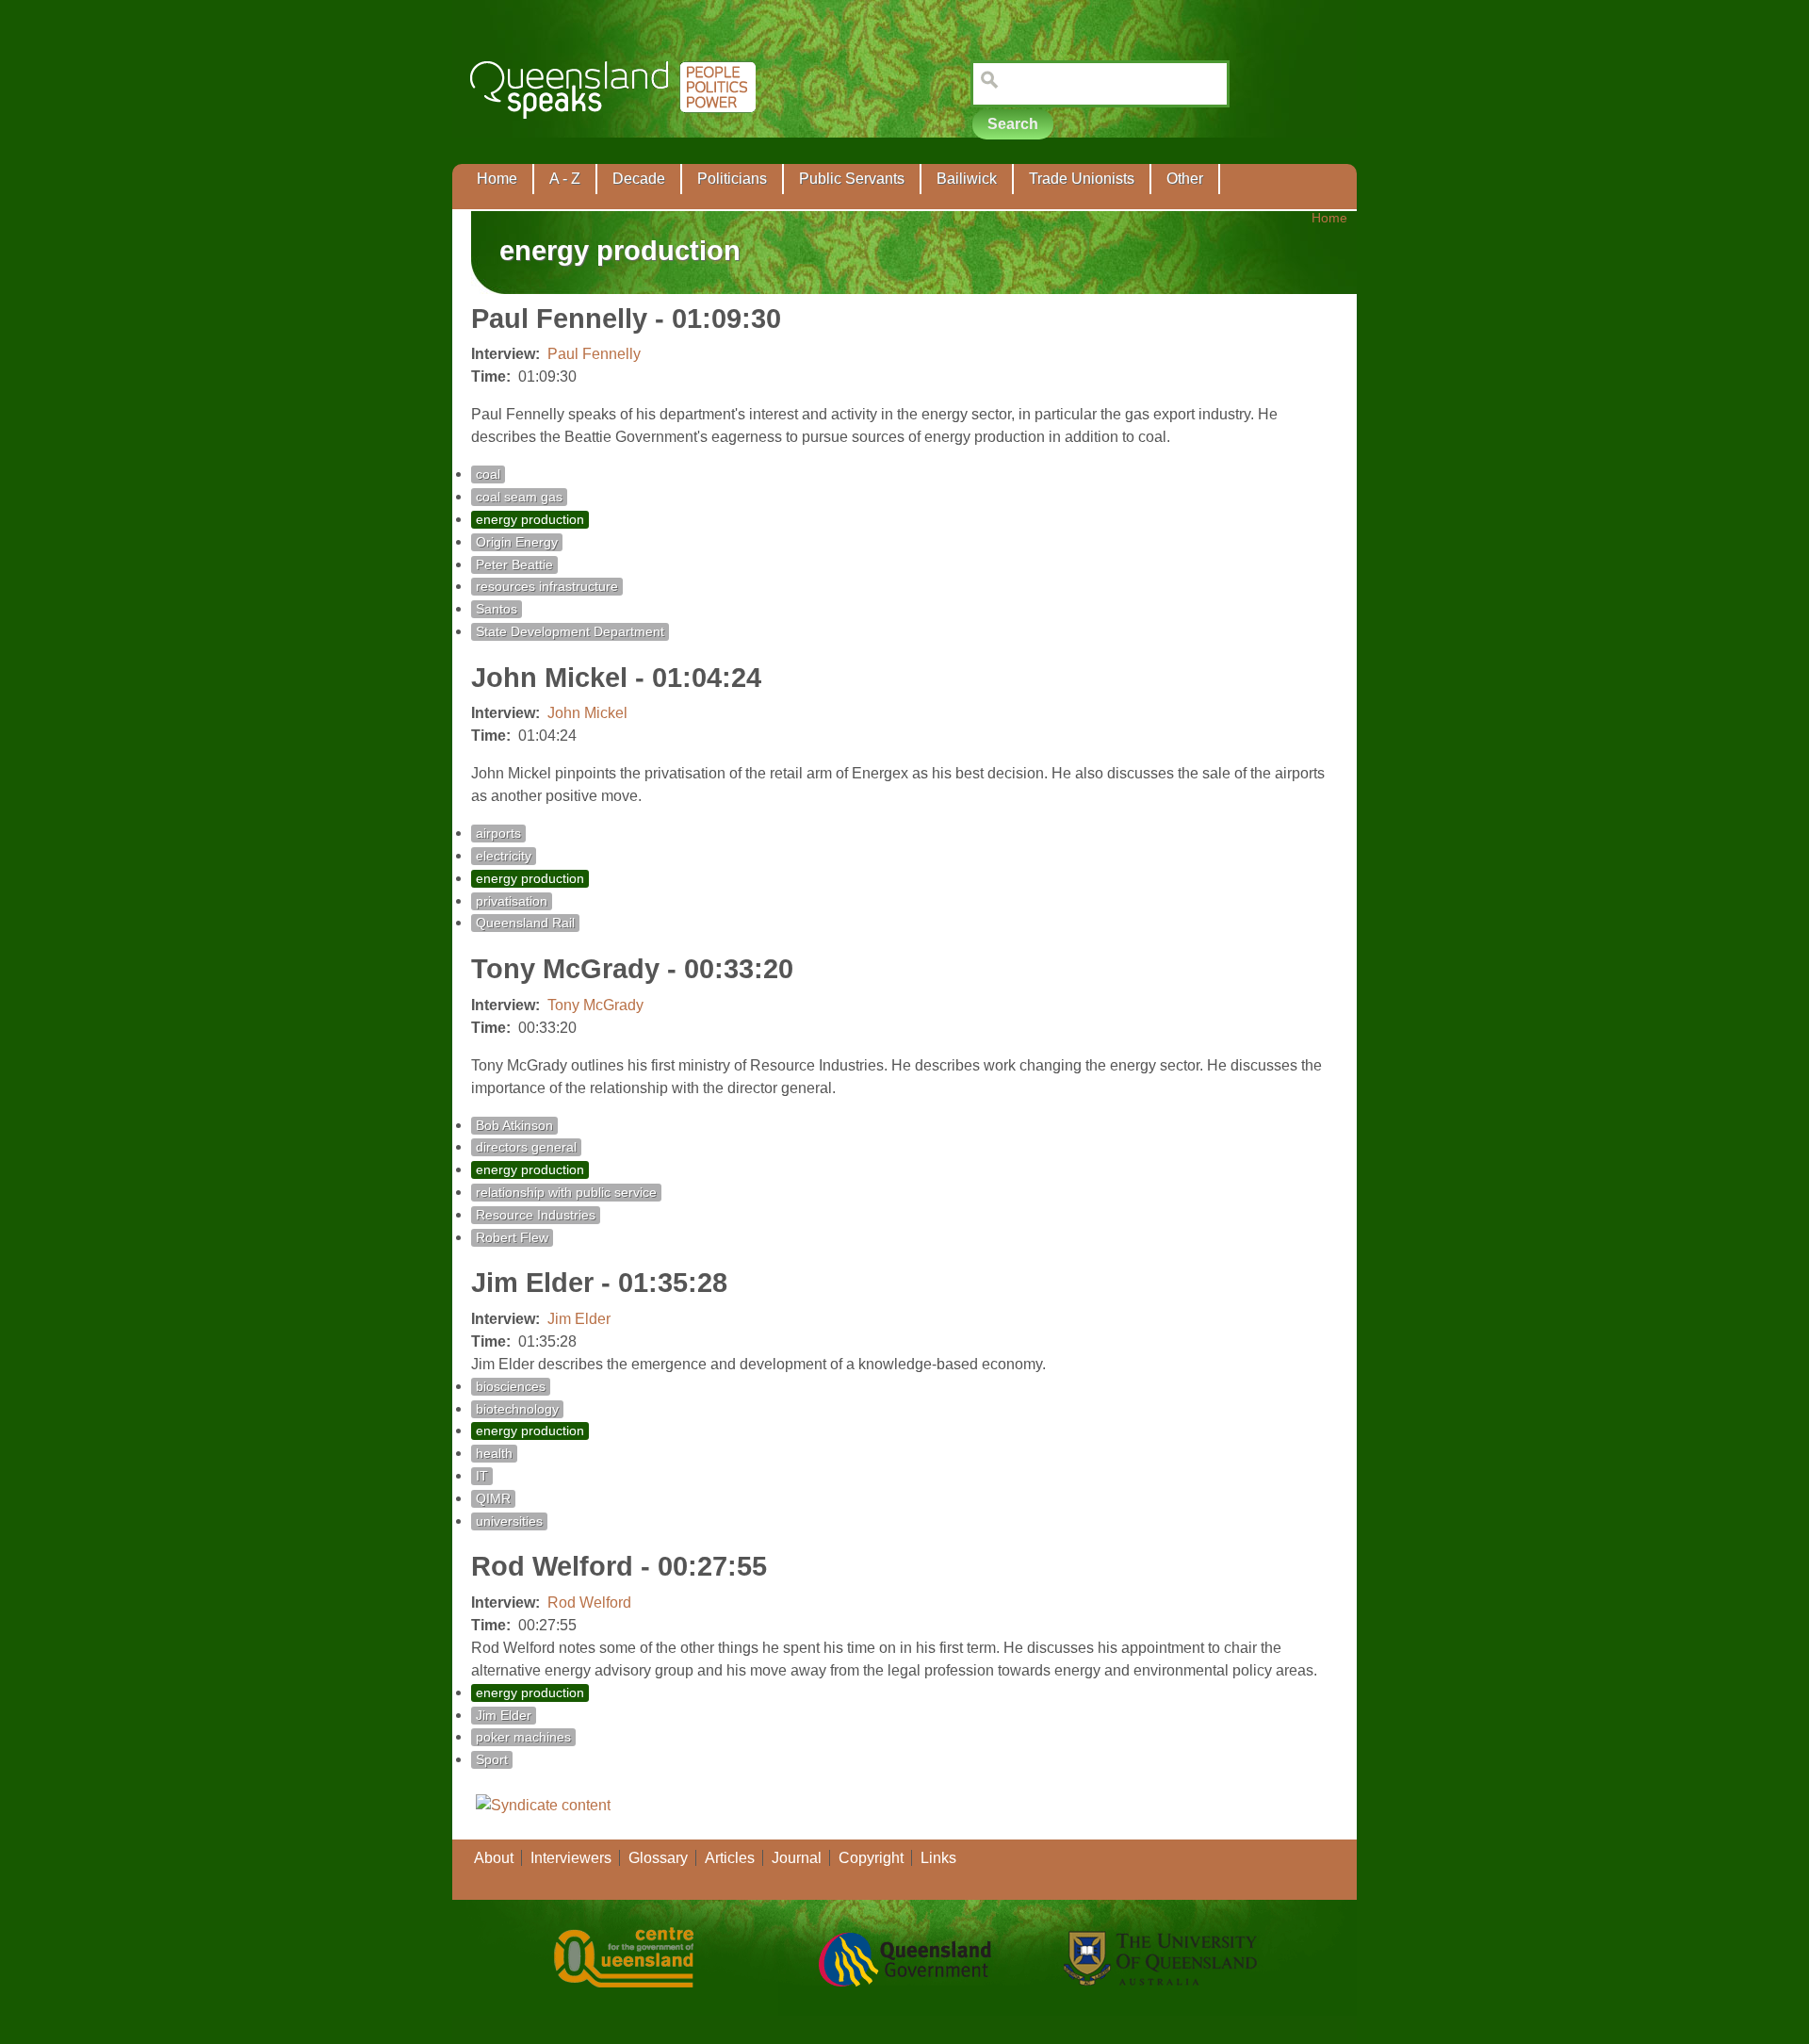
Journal (797, 1858)
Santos (497, 609)
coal (488, 474)
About (494, 1858)
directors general (526, 1147)
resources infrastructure (547, 587)
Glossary (658, 1858)
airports (498, 834)
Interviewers (571, 1858)
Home (497, 179)
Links (938, 1858)
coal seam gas (519, 497)
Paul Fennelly (594, 354)
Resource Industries (536, 1215)
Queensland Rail (525, 923)
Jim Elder (579, 1319)
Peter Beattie (514, 565)
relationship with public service (566, 1193)
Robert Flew (512, 1238)
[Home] (617, 132)
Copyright (871, 1858)
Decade (639, 179)
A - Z (565, 179)
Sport (492, 1760)
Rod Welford (589, 1602)
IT (482, 1476)
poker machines (523, 1737)
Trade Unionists (1082, 179)
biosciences (511, 1387)
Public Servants (852, 179)
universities (509, 1521)
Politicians (732, 179)
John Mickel (587, 713)
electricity (504, 856)
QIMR (493, 1499)
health (494, 1454)
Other (1185, 179)
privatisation (512, 901)
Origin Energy (517, 542)
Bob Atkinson (514, 1126)
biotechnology (517, 1409)
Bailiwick (967, 179)
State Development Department (570, 632)
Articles (730, 1858)
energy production (530, 520)
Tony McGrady (595, 1005)
